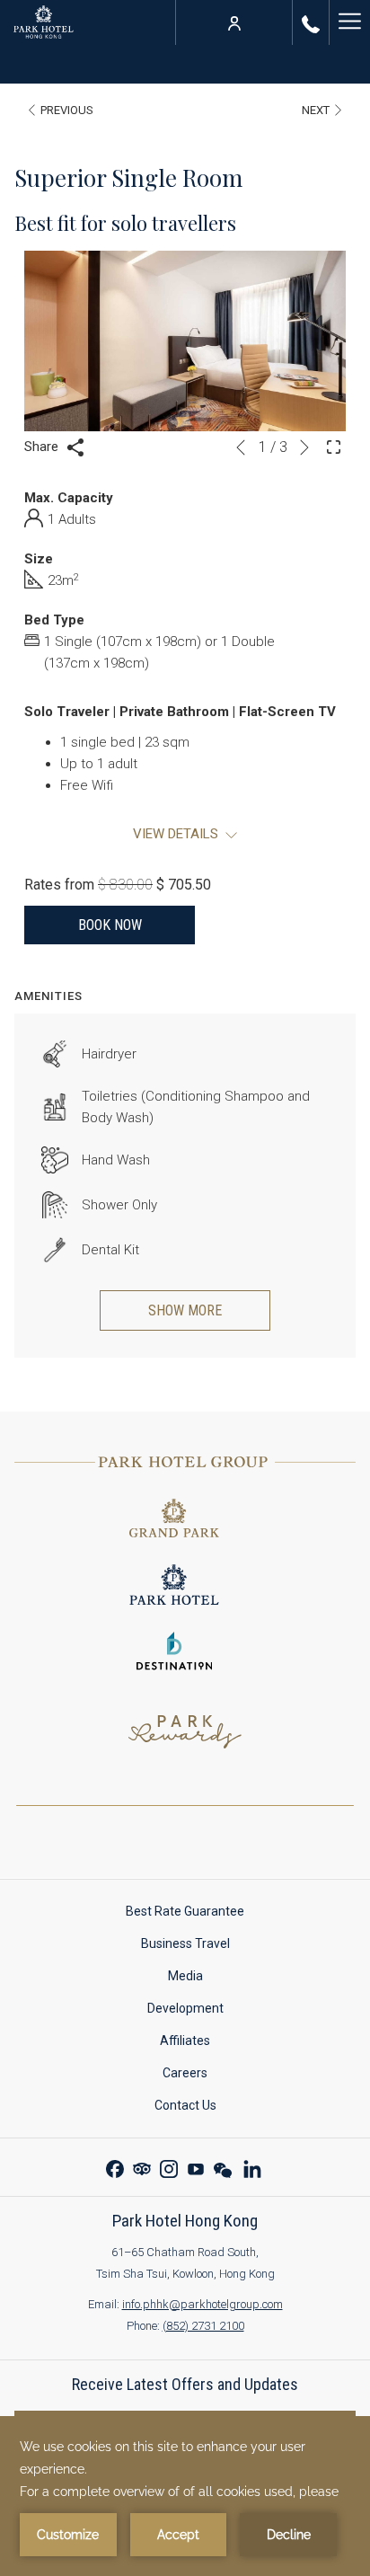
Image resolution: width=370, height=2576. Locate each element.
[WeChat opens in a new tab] (223, 2167)
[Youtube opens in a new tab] (196, 2167)
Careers (202, 2076)
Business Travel (185, 1943)
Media (203, 1979)
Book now (110, 925)
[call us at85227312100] (311, 22)
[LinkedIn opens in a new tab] (252, 2167)
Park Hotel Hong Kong (185, 2221)
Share (43, 447)
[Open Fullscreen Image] (334, 446)
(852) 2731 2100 (203, 2326)
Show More (185, 1310)
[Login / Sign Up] (234, 22)
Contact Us (203, 2108)
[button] (185, 341)
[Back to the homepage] (44, 22)
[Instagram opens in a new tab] (169, 2167)
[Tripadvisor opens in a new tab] (142, 2167)
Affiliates (202, 2044)
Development (185, 2008)
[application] (185, 2496)
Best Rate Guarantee (202, 1914)
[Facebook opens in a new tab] (115, 2167)
